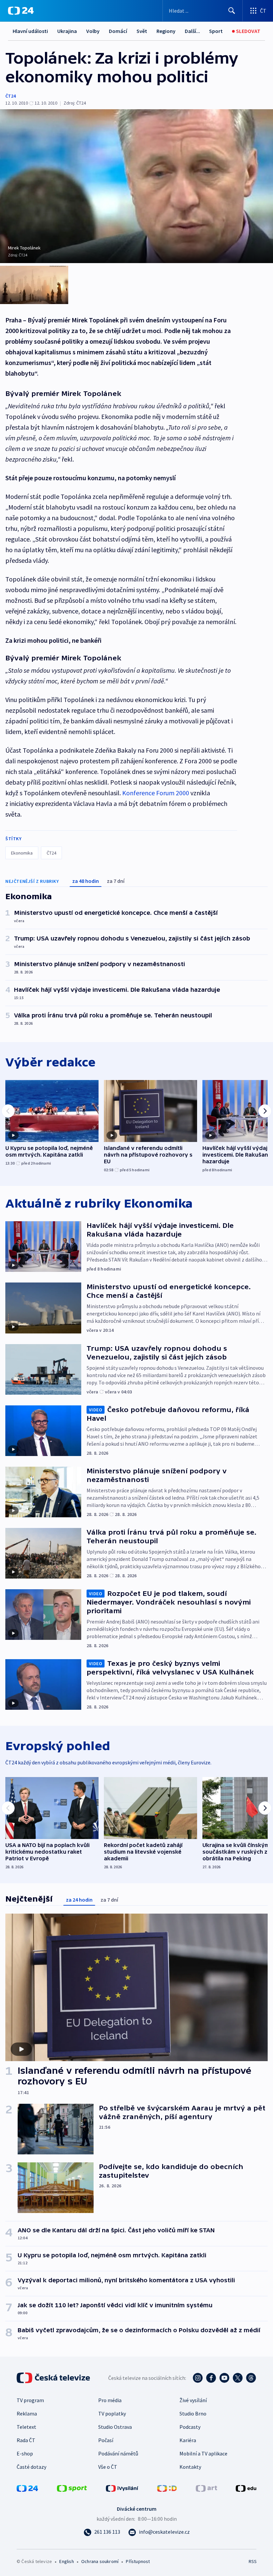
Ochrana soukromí (100, 2561)
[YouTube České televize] (224, 2378)
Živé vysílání (193, 2400)
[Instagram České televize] (198, 2378)
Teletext (26, 2427)
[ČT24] (21, 11)
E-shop (25, 2453)
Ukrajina (67, 31)
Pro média (110, 2400)
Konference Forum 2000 (156, 793)
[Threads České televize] (251, 2378)
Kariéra (188, 2440)
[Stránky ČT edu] (246, 2488)
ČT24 (10, 96)
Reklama (27, 2413)
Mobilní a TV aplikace (203, 2453)
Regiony (166, 31)
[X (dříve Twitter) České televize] (238, 2378)
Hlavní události (30, 31)
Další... (192, 31)
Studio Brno (193, 2413)
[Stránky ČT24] (27, 2488)
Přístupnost (138, 2561)
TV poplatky (112, 2413)
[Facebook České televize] (211, 2378)
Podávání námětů (118, 2453)
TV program (30, 2400)
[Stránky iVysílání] (122, 2488)
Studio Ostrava (115, 2427)
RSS (253, 2561)
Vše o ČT (108, 2467)
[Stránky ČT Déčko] (167, 2488)
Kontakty (190, 2467)
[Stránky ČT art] (206, 2488)
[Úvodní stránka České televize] (54, 2378)
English (66, 2561)
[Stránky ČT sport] (72, 2488)
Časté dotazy (31, 2467)
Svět (142, 31)
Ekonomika (22, 853)
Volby (93, 31)
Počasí (106, 2440)
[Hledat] (232, 11)
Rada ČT (26, 2440)
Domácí (118, 31)
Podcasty (190, 2427)
